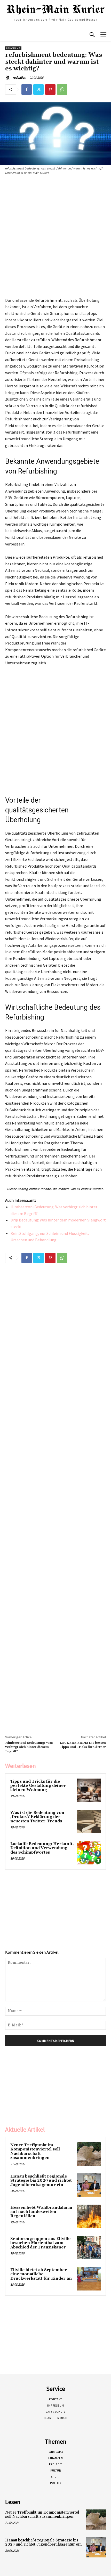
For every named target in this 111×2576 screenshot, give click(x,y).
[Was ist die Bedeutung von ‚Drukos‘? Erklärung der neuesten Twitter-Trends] (89, 1821)
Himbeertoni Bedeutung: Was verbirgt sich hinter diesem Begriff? (29, 1747)
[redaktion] (9, 78)
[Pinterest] (50, 89)
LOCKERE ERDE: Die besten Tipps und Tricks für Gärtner (83, 1745)
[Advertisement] (55, 237)
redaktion (19, 78)
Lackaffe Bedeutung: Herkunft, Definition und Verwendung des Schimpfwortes (42, 1848)
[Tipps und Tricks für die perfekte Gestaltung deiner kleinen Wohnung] (89, 1790)
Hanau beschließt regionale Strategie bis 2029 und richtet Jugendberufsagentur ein (41, 2181)
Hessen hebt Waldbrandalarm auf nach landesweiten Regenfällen (41, 2212)
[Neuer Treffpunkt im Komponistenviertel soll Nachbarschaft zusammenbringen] (89, 2154)
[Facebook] (27, 89)
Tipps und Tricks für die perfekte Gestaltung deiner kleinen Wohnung (38, 1786)
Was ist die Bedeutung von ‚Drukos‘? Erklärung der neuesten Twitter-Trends (37, 1817)
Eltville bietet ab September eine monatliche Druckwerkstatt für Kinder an (41, 2274)
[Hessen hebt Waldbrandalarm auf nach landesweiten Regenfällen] (89, 2216)
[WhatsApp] (62, 89)
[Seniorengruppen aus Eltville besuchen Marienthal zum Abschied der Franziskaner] (89, 2248)
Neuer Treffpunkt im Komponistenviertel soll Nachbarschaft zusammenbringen (35, 2152)
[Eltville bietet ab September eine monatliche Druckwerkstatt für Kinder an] (89, 2279)
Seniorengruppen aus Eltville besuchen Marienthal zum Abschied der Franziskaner (40, 2243)
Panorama (13, 48)
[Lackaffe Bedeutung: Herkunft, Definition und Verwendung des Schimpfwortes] (89, 1853)
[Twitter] (38, 89)
